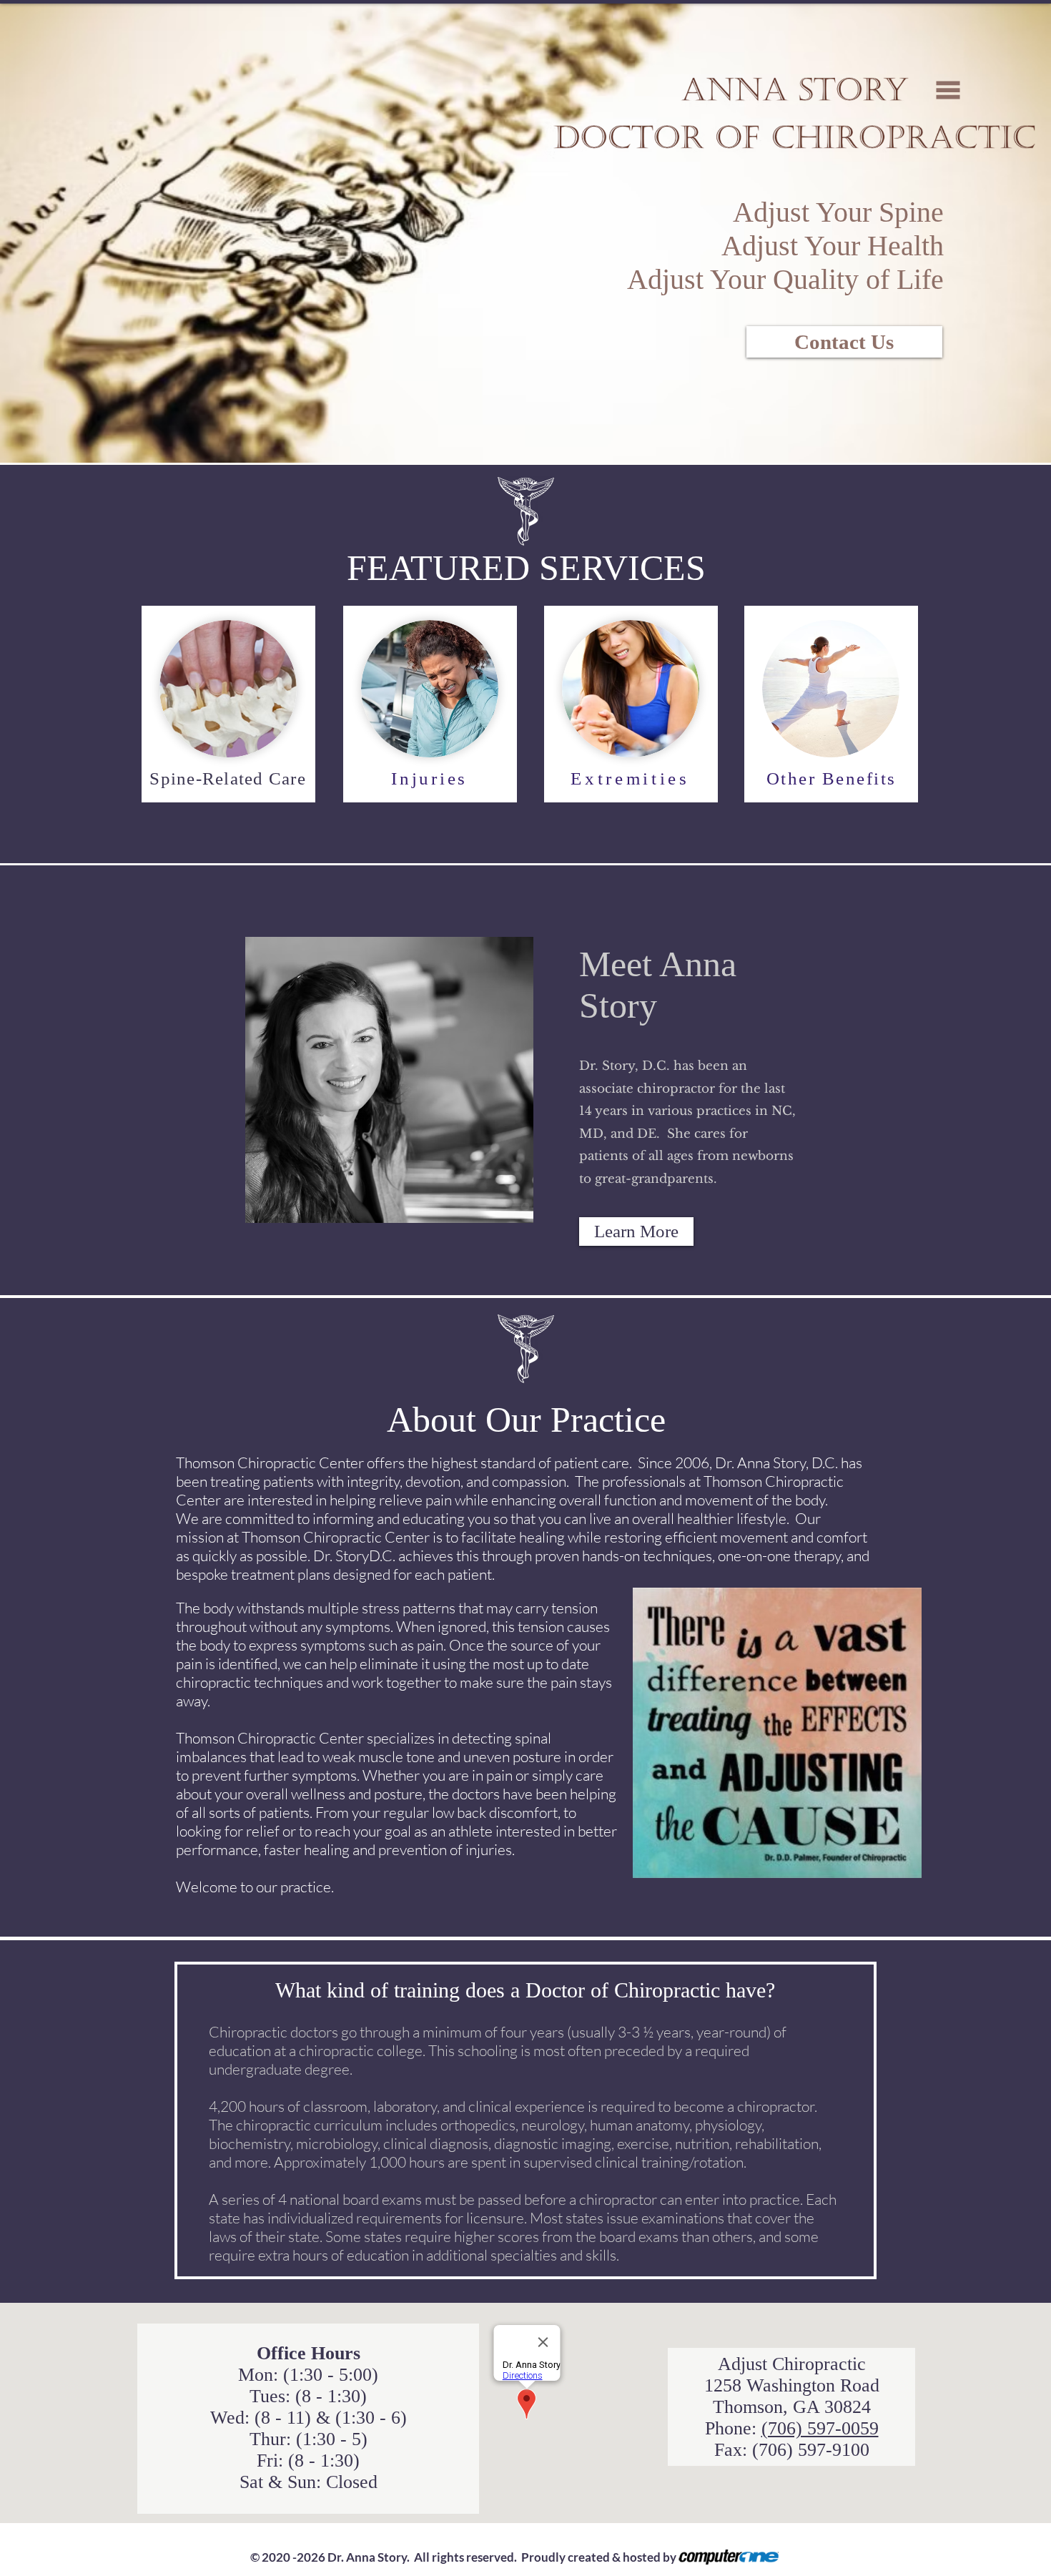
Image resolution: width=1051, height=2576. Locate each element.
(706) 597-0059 (820, 2428)
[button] (948, 90)
